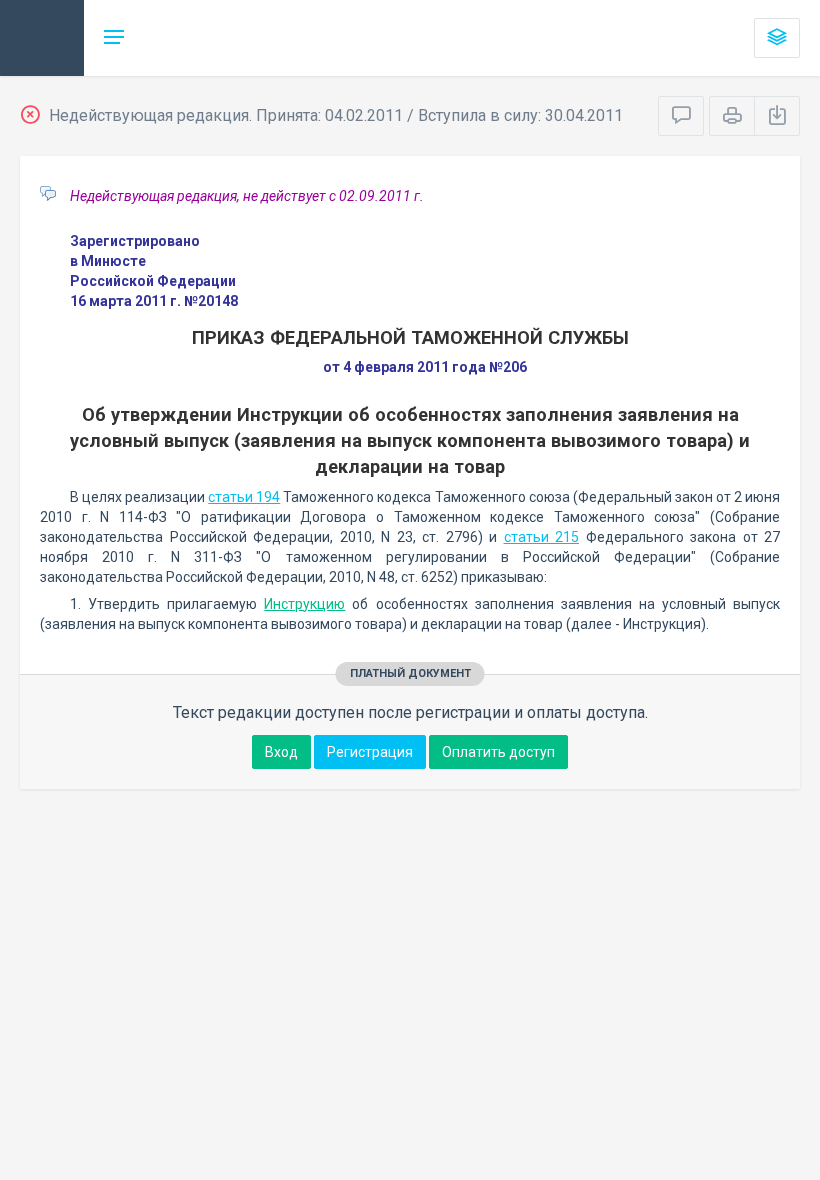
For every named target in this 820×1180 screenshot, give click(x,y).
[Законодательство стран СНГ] (42, 38)
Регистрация (370, 752)
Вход (281, 752)
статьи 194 (244, 497)
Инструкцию (304, 604)
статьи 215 (542, 537)
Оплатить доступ (498, 752)
